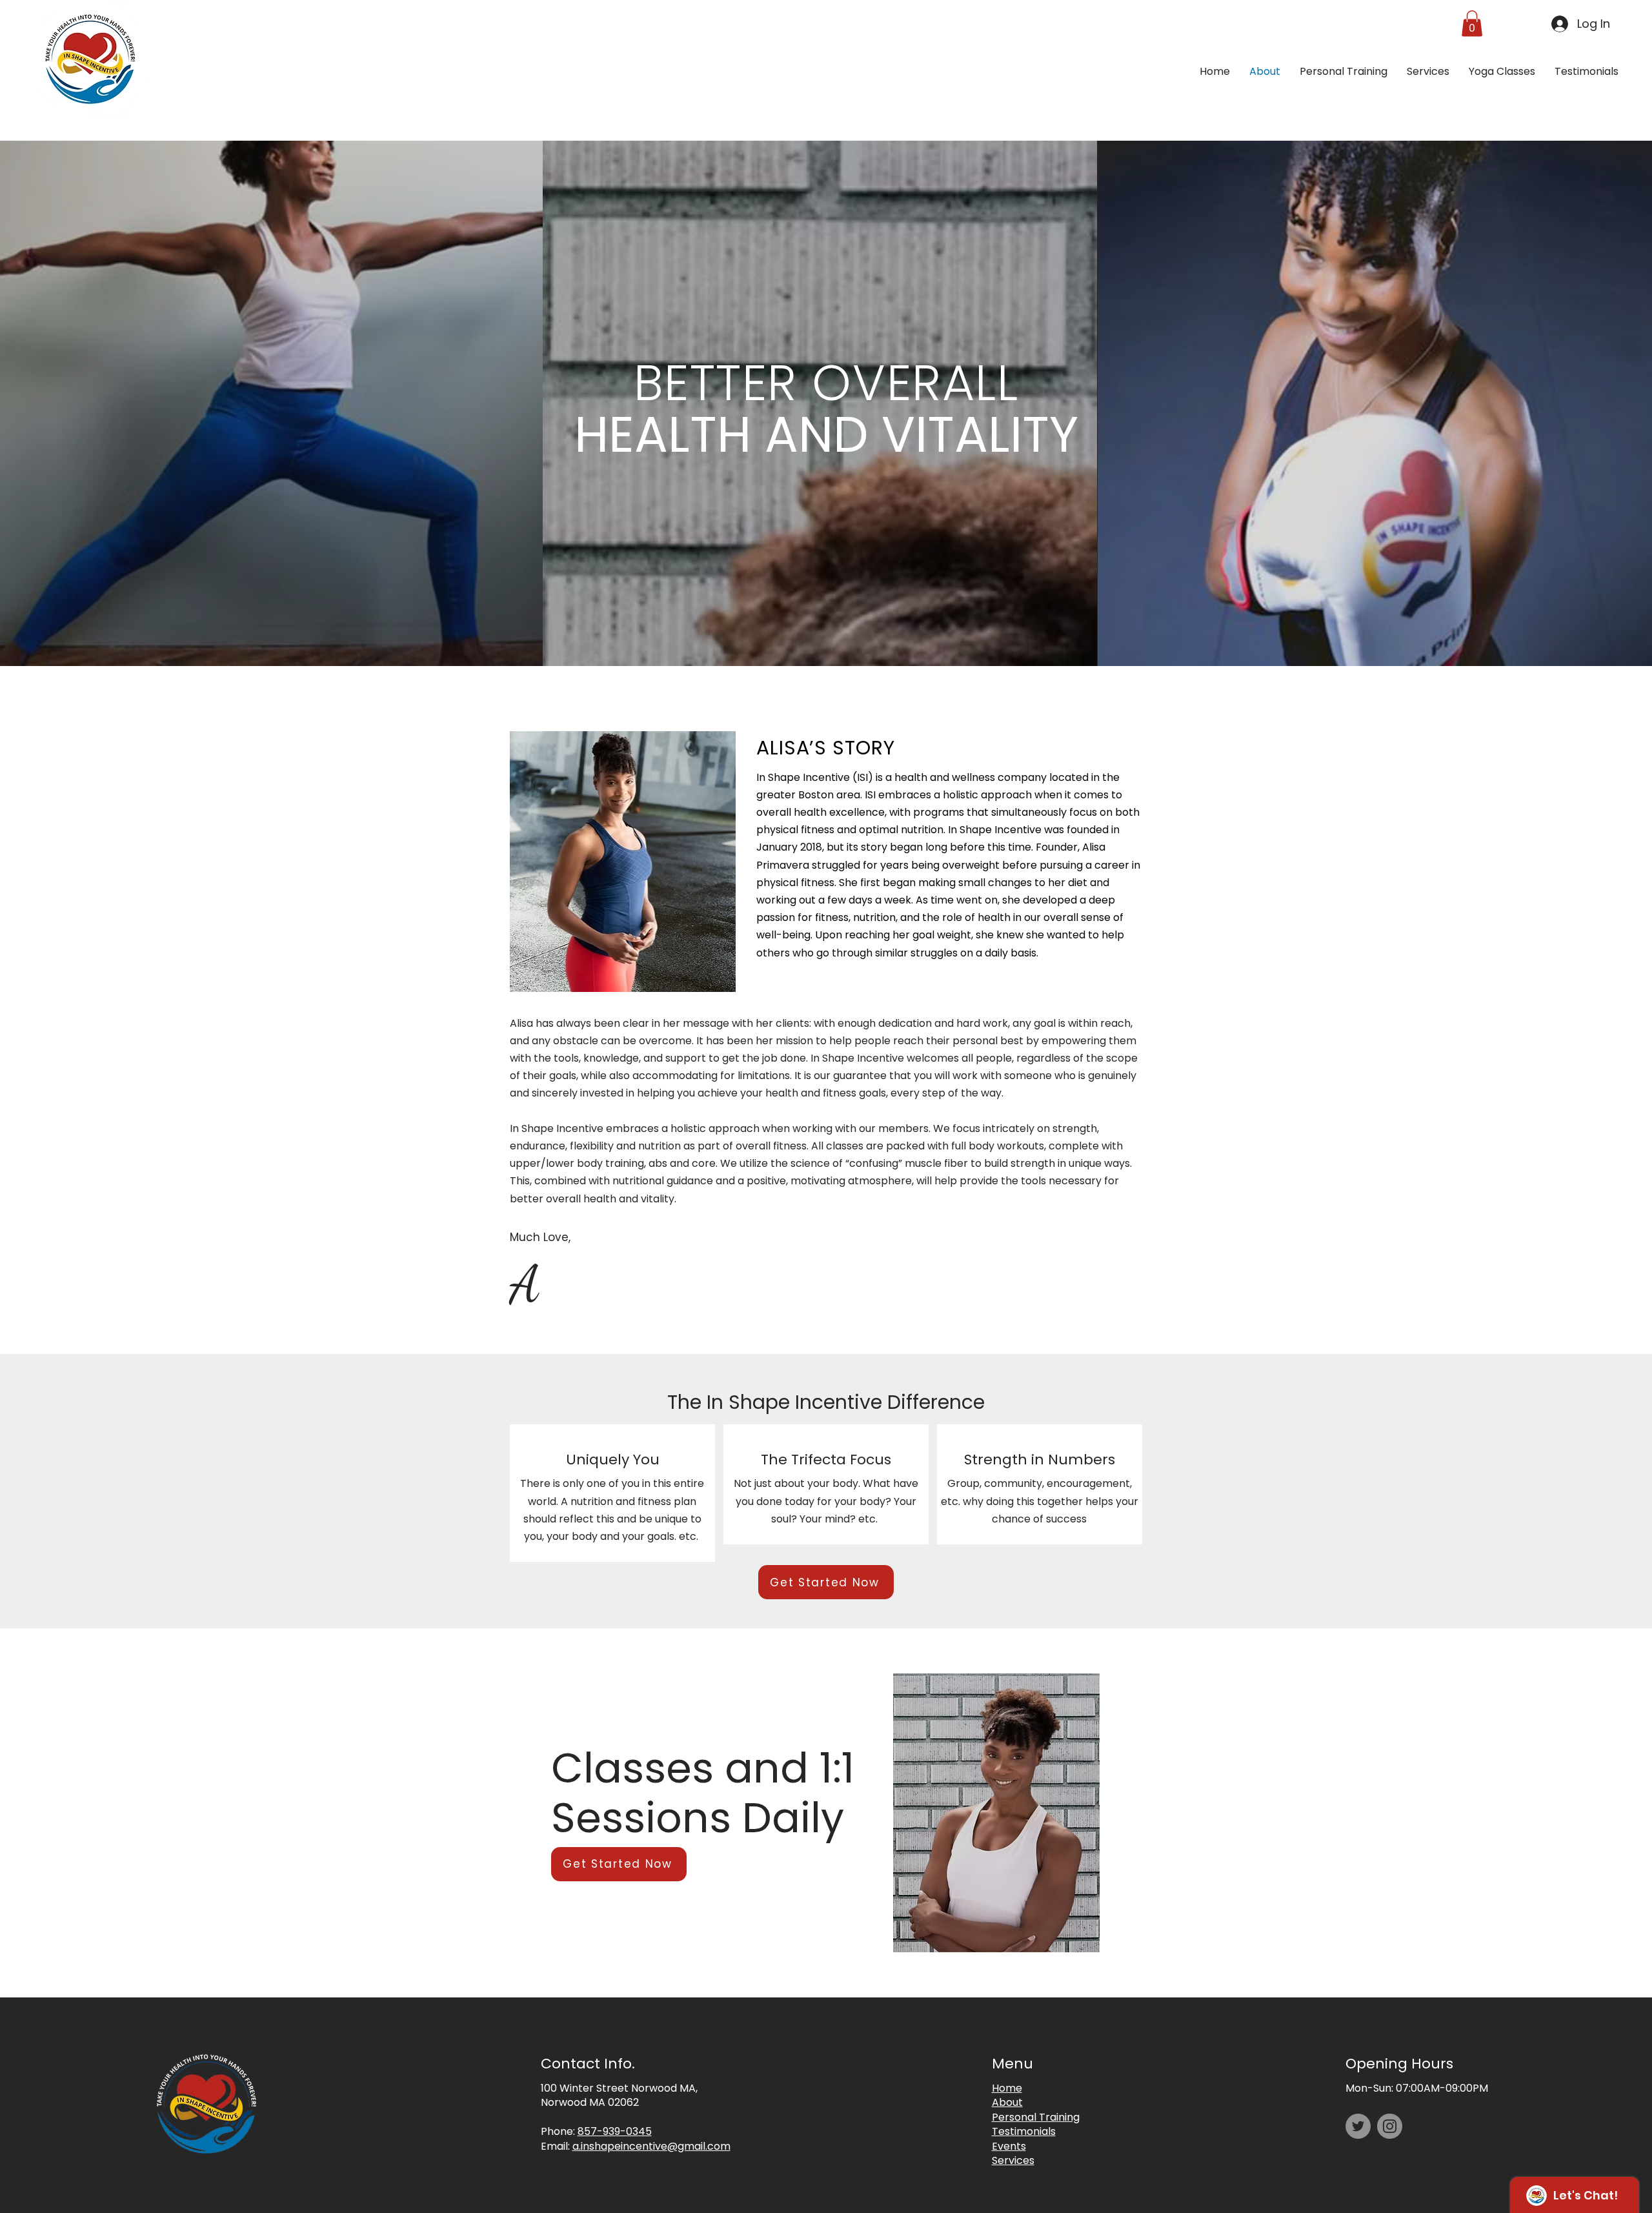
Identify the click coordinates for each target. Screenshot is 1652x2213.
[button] (1472, 24)
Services (1013, 2160)
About (1007, 2102)
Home (1007, 2088)
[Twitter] (1358, 2126)
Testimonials (1024, 2131)
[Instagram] (1390, 2126)
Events (1009, 2146)
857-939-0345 (615, 2131)
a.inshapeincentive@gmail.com (651, 2146)
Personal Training (1036, 2117)
